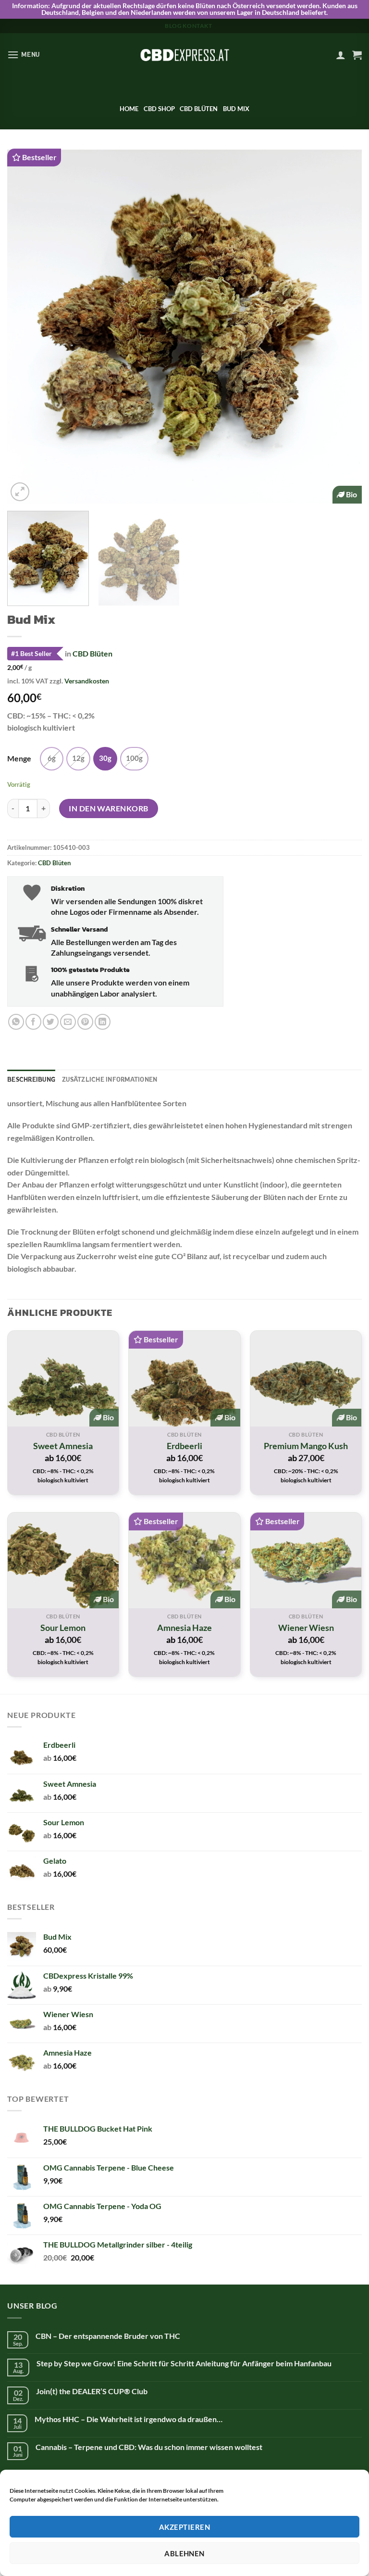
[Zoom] (20, 492)
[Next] (343, 326)
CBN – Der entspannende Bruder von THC (108, 2336)
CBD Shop (159, 109)
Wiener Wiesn (306, 1628)
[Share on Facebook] (33, 1022)
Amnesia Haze (184, 1628)
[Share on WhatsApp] (16, 1022)
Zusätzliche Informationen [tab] (110, 1079)
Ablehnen (184, 2553)
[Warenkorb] (357, 55)
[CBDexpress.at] (184, 55)
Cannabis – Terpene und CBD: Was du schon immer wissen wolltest (149, 2447)
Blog (173, 26)
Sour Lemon (63, 1628)
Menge (19, 759)
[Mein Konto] (341, 55)
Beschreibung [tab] (31, 1079)
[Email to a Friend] (68, 1022)
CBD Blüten (199, 109)
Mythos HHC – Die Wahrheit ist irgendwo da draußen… (129, 2419)
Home (129, 109)
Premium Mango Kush (306, 1446)
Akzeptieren (184, 2527)
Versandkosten (87, 681)
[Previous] (26, 326)
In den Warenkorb (109, 808)
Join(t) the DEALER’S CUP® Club (92, 2391)
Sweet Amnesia (63, 1446)
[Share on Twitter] (51, 1022)
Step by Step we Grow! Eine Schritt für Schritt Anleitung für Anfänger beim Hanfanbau (184, 2363)
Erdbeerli (184, 1446)
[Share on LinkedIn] (103, 1022)
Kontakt (197, 26)
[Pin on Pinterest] (85, 1022)
